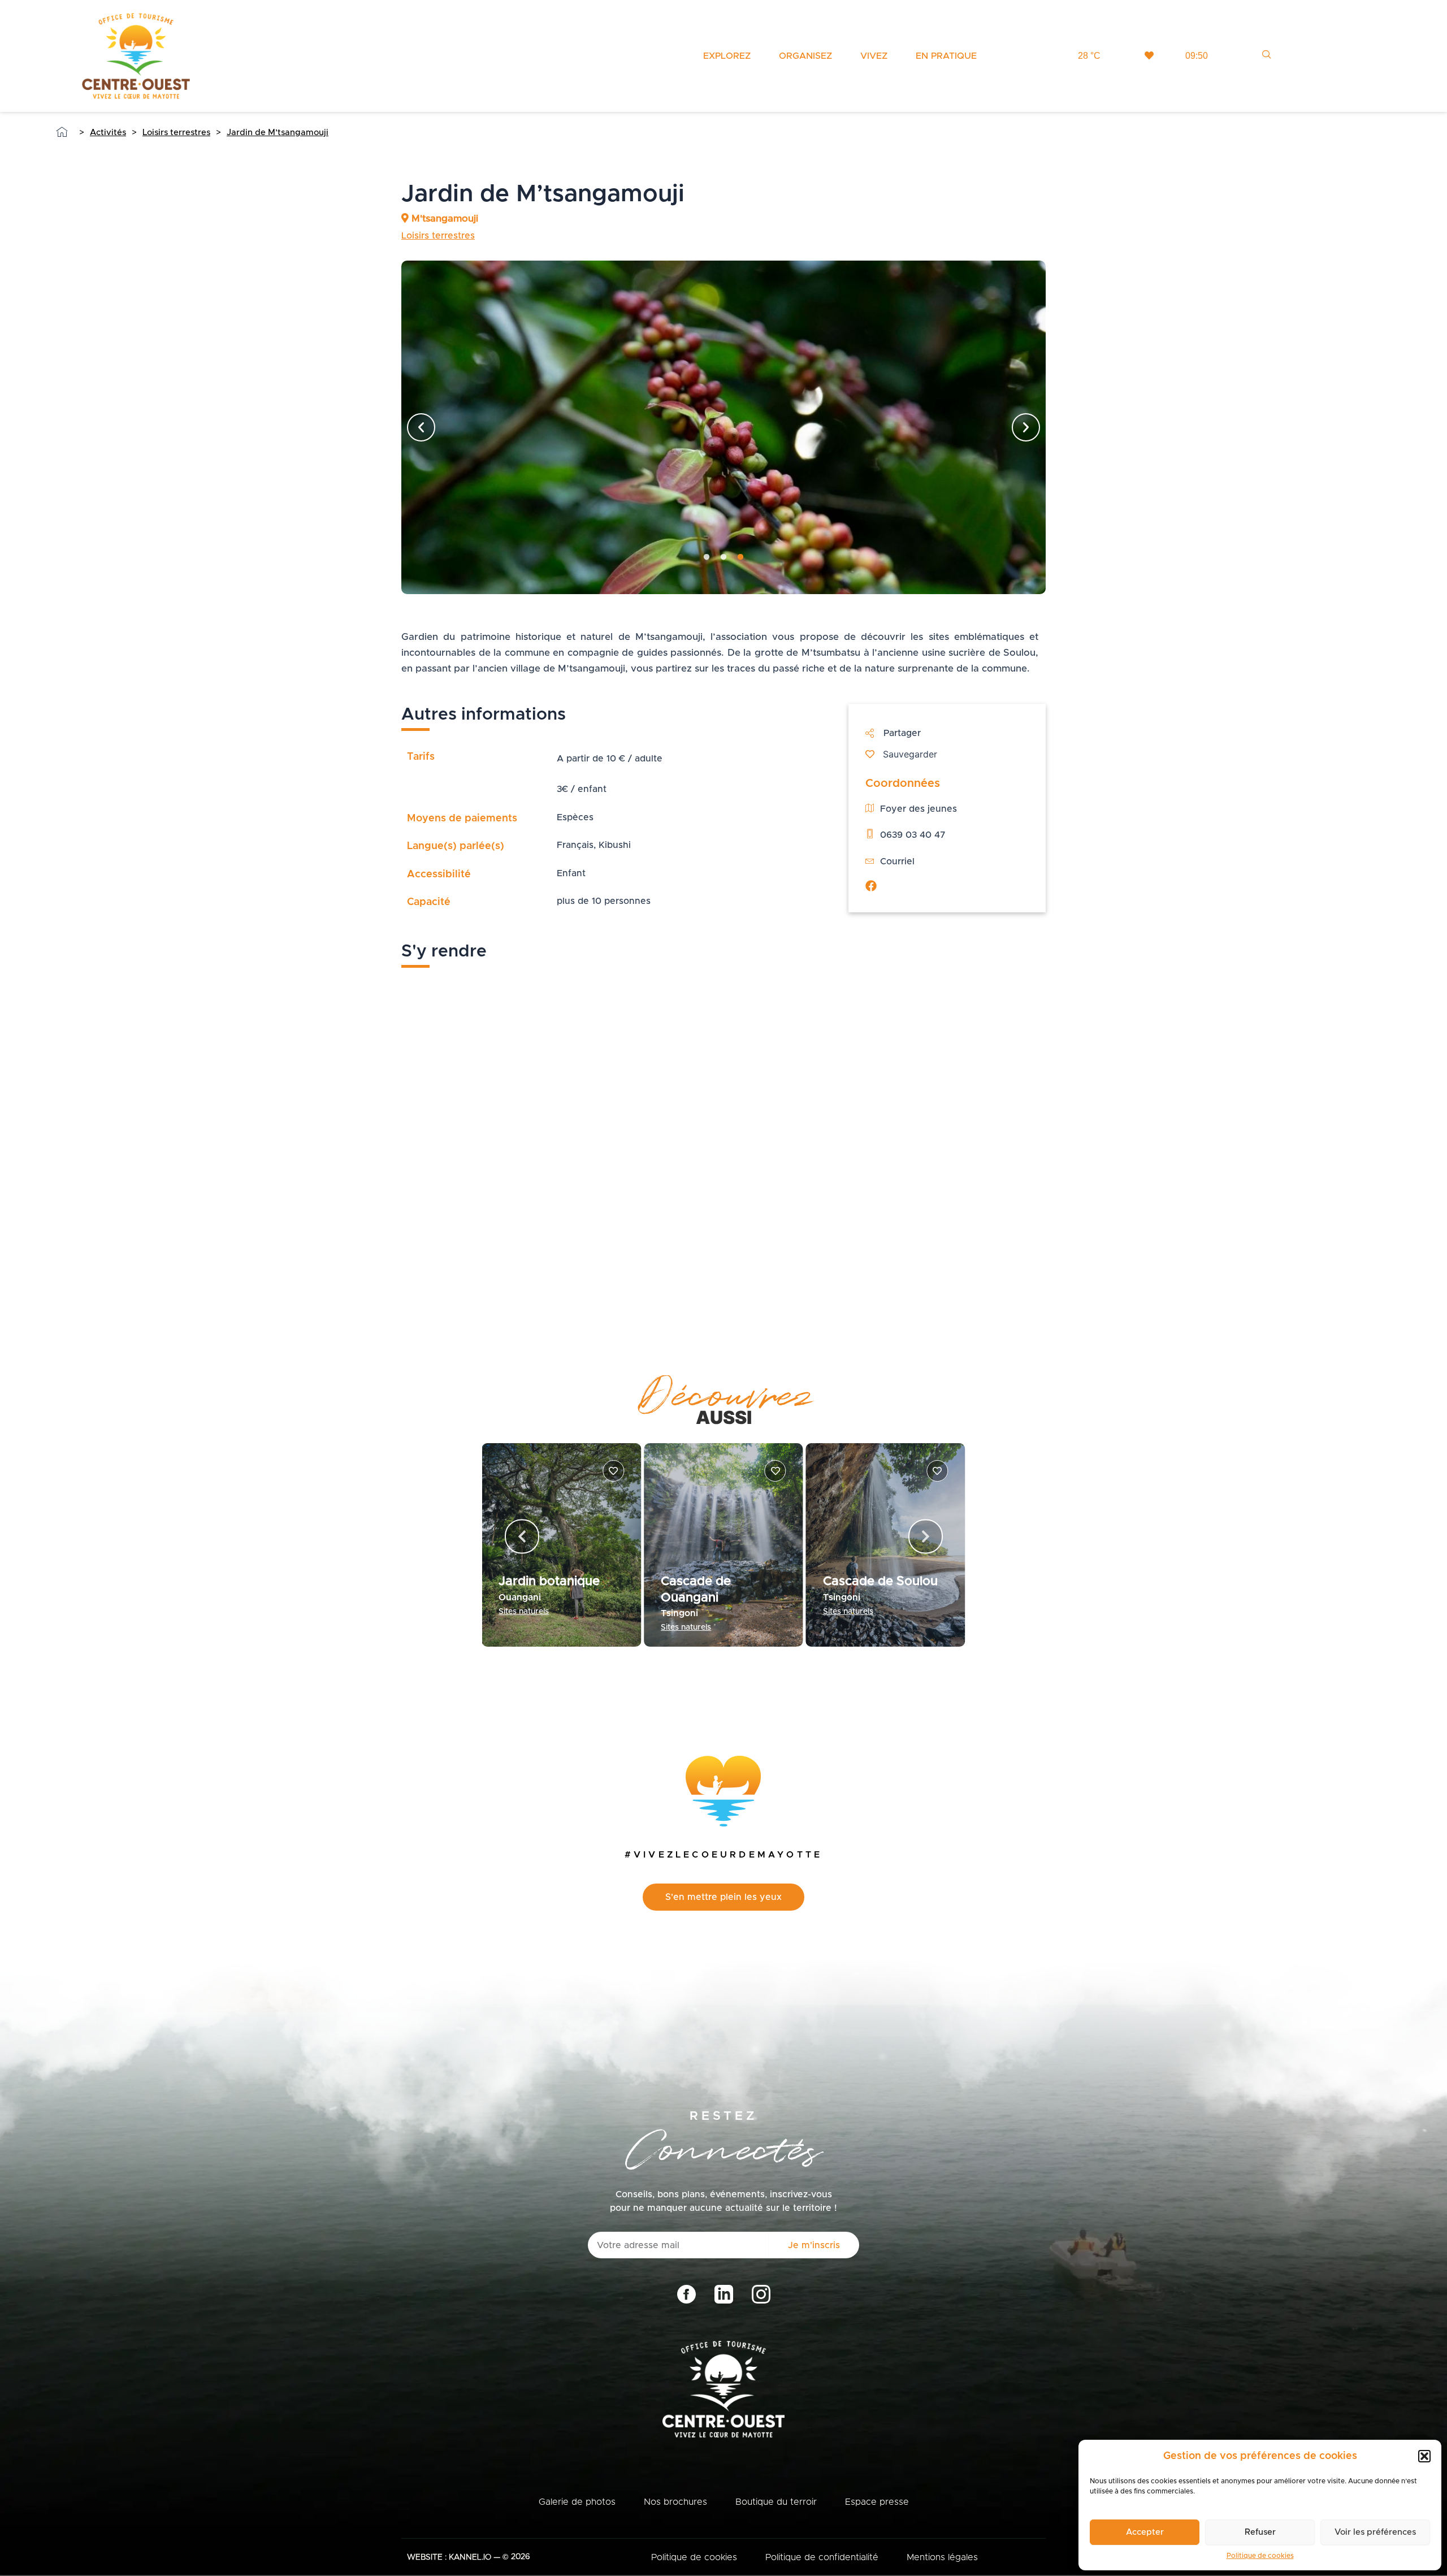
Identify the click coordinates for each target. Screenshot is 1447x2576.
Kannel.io (470, 2557)
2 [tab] (723, 557)
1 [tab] (707, 557)
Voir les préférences (1375, 2532)
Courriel (897, 861)
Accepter (1145, 2532)
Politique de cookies (1260, 2556)
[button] (1424, 2456)
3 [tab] (740, 557)
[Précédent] (421, 427)
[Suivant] (1026, 427)
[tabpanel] (723, 427)
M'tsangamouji (443, 218)
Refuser (1260, 2532)
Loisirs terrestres (176, 133)
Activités (108, 133)
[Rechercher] (1262, 54)
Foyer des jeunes (919, 809)
